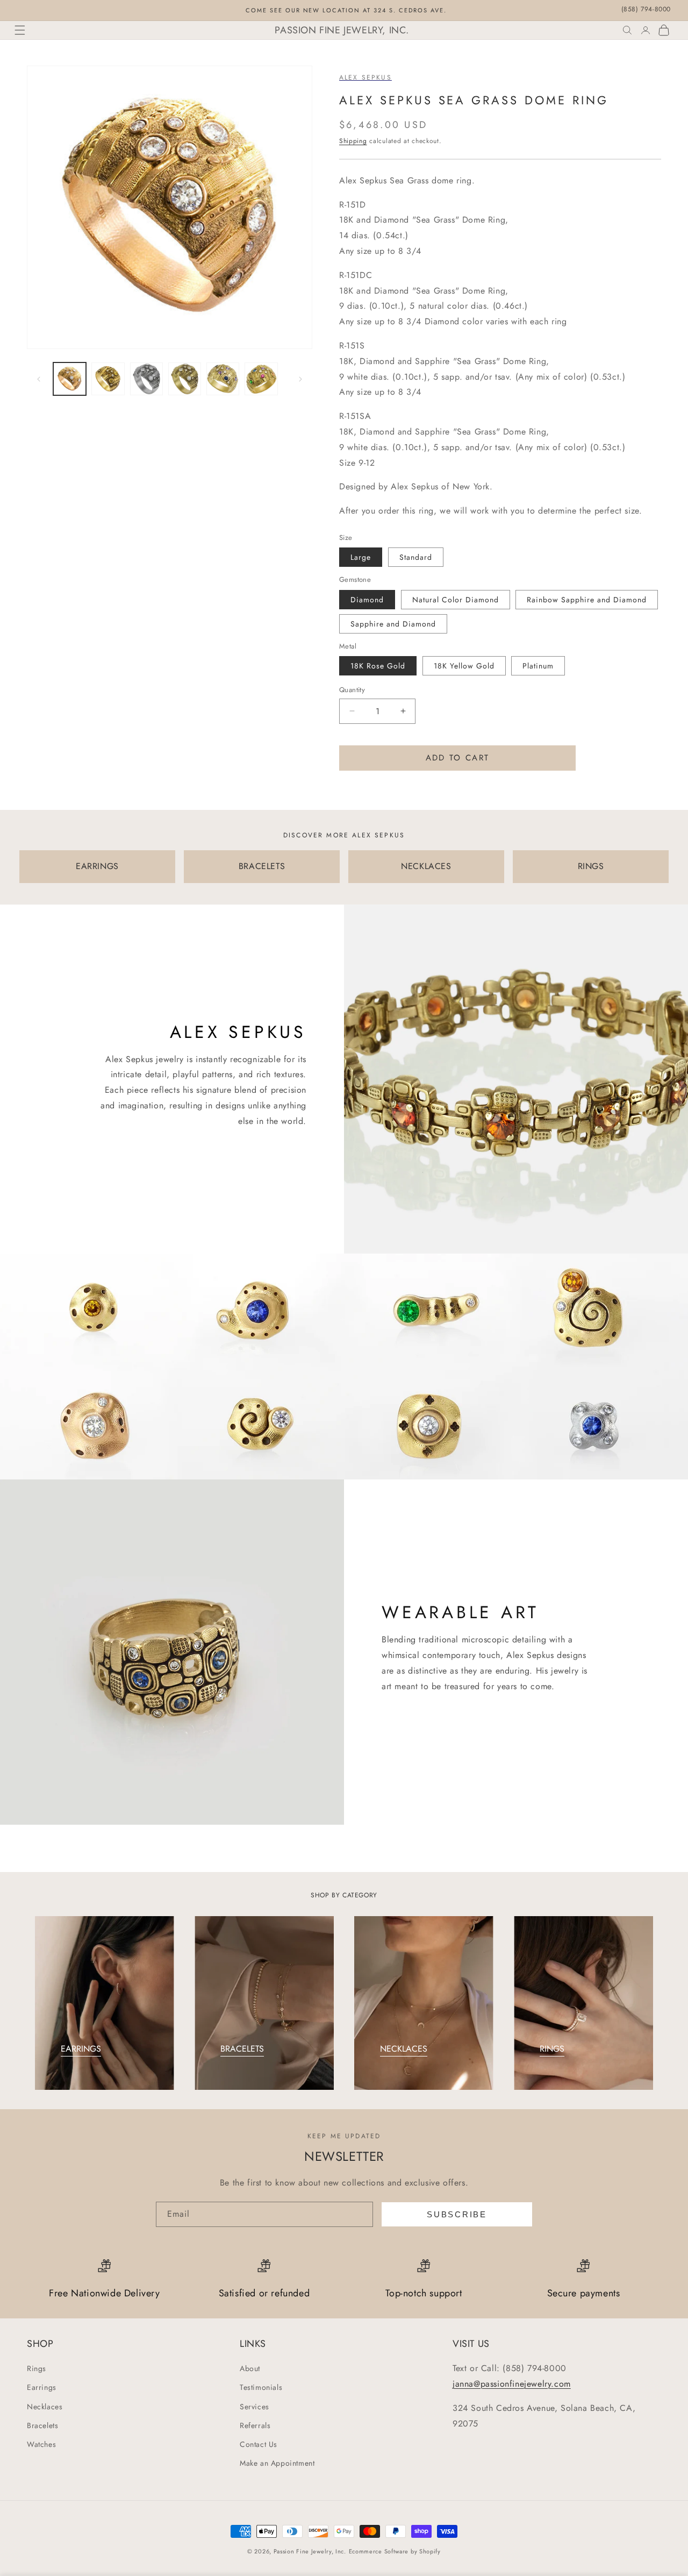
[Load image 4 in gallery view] (185, 379)
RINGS (591, 866)
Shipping (353, 141)
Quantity (352, 690)
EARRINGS (97, 866)
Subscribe (457, 2214)
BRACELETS (262, 866)
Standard (416, 557)
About (250, 2368)
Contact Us (259, 2444)
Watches (41, 2444)
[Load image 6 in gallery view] (261, 379)
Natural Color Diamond (456, 600)
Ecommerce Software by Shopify (395, 2551)
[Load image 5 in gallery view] (223, 379)
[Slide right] (300, 379)
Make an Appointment (277, 2463)
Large (361, 557)
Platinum (538, 666)
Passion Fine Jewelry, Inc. (310, 2551)
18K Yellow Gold (464, 666)
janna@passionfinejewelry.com (512, 2384)
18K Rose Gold (378, 666)
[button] (20, 30)
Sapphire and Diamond (393, 624)
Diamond (367, 600)
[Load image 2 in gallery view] (108, 379)
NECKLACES (426, 866)
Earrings (42, 2388)
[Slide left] (39, 379)
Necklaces (45, 2407)
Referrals (255, 2425)
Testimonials (261, 2388)
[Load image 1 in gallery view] (70, 379)
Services (255, 2407)
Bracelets (42, 2425)
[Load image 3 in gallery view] (146, 379)
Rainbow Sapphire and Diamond (587, 600)
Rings (37, 2368)
